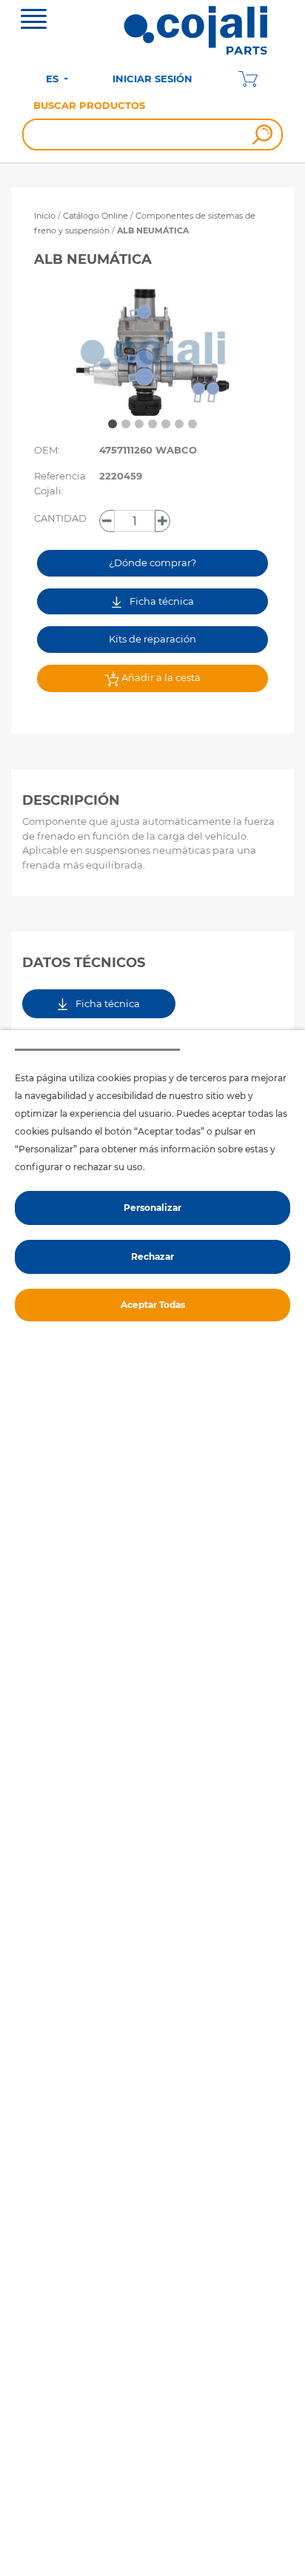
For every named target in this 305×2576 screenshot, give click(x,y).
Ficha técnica (161, 601)
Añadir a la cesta (160, 677)
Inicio (45, 216)
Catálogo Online (95, 216)
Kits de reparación (152, 639)
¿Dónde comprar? (152, 562)
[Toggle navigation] (34, 21)
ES (54, 79)
